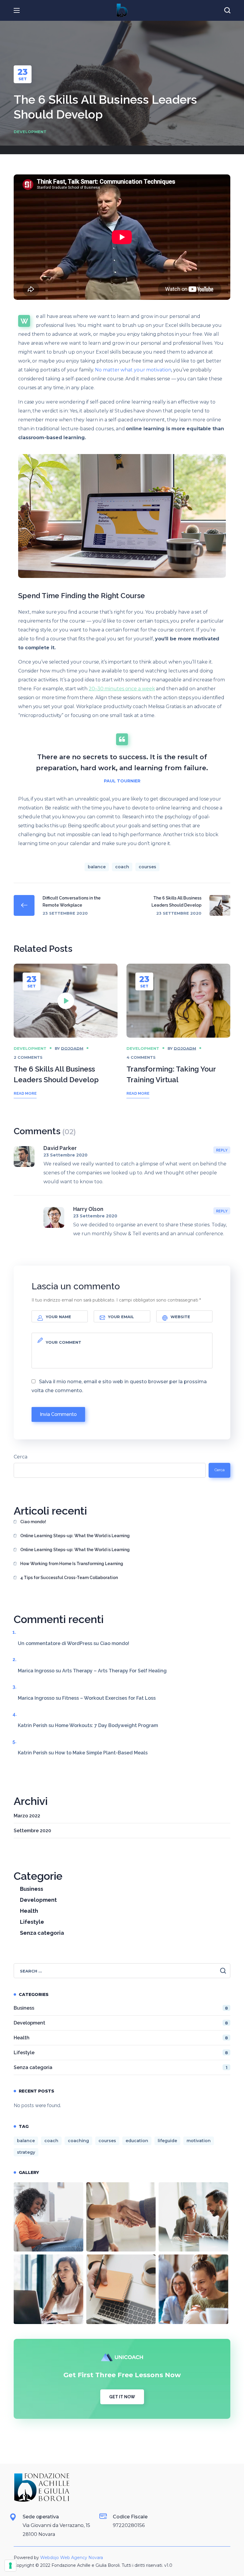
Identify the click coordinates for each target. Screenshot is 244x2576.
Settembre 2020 (32, 1831)
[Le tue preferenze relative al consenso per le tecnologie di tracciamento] (10, 2566)
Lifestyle (32, 1922)
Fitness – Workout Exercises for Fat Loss (109, 1698)
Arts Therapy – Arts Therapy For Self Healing (114, 1671)
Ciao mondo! (33, 1522)
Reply (222, 1150)
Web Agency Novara (82, 2558)
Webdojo (50, 2558)
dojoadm (72, 1048)
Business (32, 1889)
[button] (227, 10)
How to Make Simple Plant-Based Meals (101, 1753)
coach (122, 867)
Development (30, 132)
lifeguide (167, 2141)
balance (97, 867)
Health (29, 1911)
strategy (26, 2152)
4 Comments (141, 1057)
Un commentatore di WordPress (55, 1643)
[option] (66, 1038)
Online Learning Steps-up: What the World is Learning (75, 1536)
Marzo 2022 (27, 1816)
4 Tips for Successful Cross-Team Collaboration (69, 1578)
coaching (78, 2141)
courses (147, 867)
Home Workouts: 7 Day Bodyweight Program (107, 1725)
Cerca (21, 1457)
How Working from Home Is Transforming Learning (72, 1564)
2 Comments (28, 1057)
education (137, 2141)
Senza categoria (42, 1933)
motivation (199, 2141)
